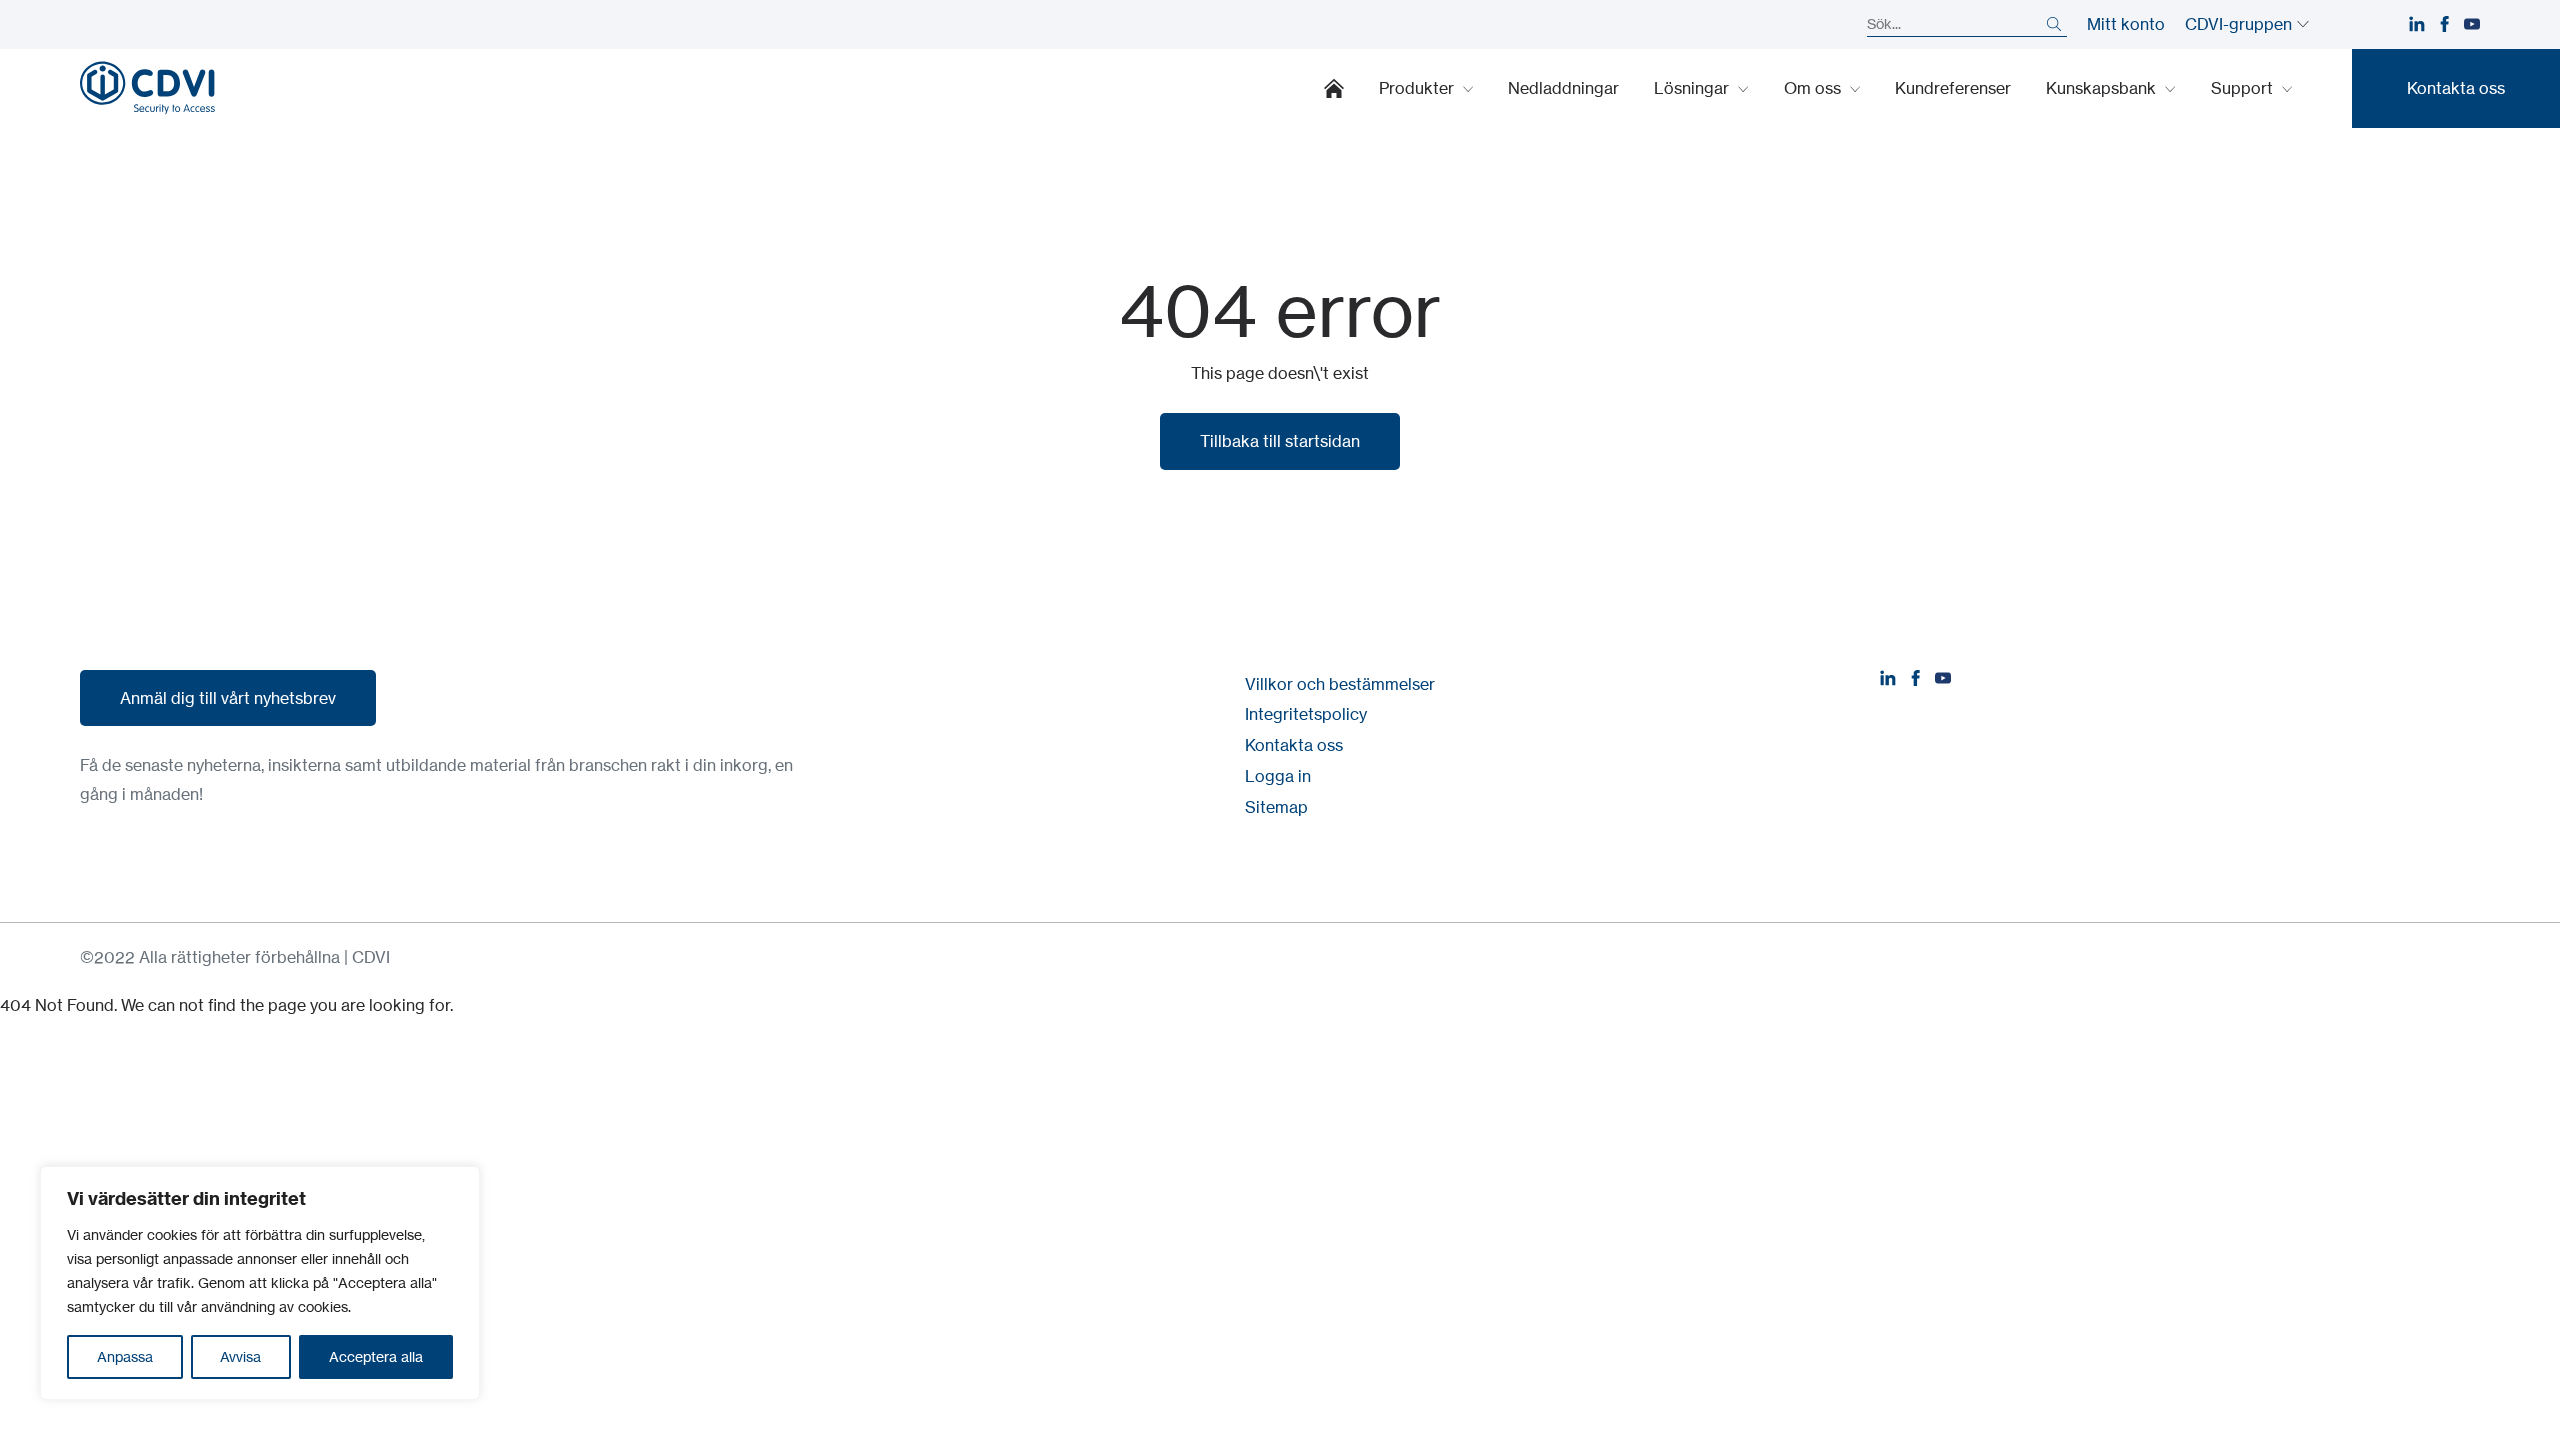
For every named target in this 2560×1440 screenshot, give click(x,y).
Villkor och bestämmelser (1340, 684)
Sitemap (1276, 807)
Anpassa (125, 1356)
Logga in (1278, 776)
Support (2244, 88)
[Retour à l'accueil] (147, 88)
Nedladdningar (1563, 88)
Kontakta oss (1294, 745)
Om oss (1814, 88)
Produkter (1418, 88)
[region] (260, 1283)
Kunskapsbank (2103, 88)
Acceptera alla (376, 1356)
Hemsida (1334, 88)
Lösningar (1693, 88)
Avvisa (240, 1356)
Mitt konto (2126, 24)
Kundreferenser (1953, 88)
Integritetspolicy (1306, 714)
